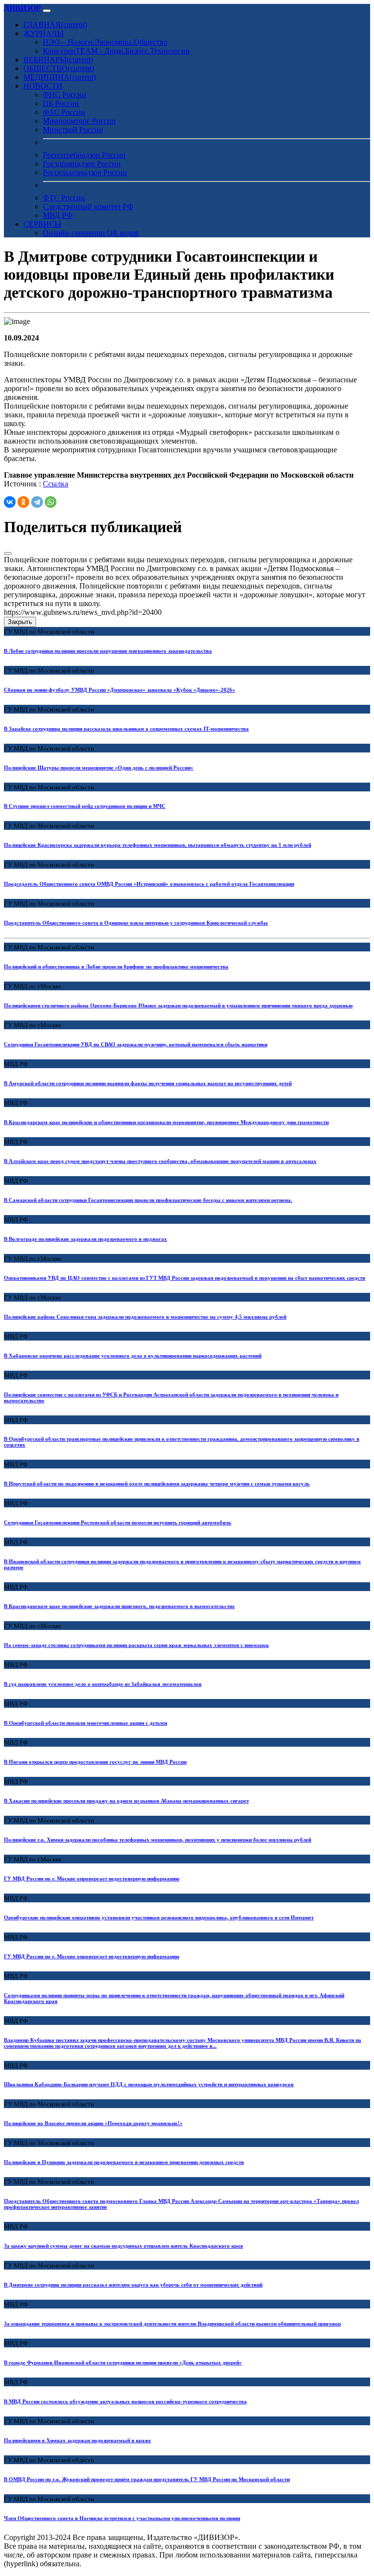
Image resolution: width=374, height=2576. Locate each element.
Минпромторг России (79, 121)
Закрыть (20, 622)
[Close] (8, 554)
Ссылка (56, 484)
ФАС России (64, 112)
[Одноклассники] (23, 502)
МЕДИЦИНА (60, 77)
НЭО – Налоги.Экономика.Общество (105, 42)
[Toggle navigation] (47, 11)
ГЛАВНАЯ (55, 25)
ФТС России (64, 198)
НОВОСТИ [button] (43, 86)
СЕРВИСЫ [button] (42, 224)
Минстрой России (73, 130)
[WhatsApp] (51, 502)
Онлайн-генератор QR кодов (91, 233)
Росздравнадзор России (82, 164)
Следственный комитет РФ (88, 206)
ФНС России (65, 95)
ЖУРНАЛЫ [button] (44, 33)
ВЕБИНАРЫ (58, 60)
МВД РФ (58, 215)
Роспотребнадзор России (84, 155)
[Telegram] (37, 502)
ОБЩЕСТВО (59, 68)
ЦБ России (61, 103)
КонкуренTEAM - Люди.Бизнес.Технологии (116, 51)
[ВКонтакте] (10, 502)
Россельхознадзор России (85, 172)
